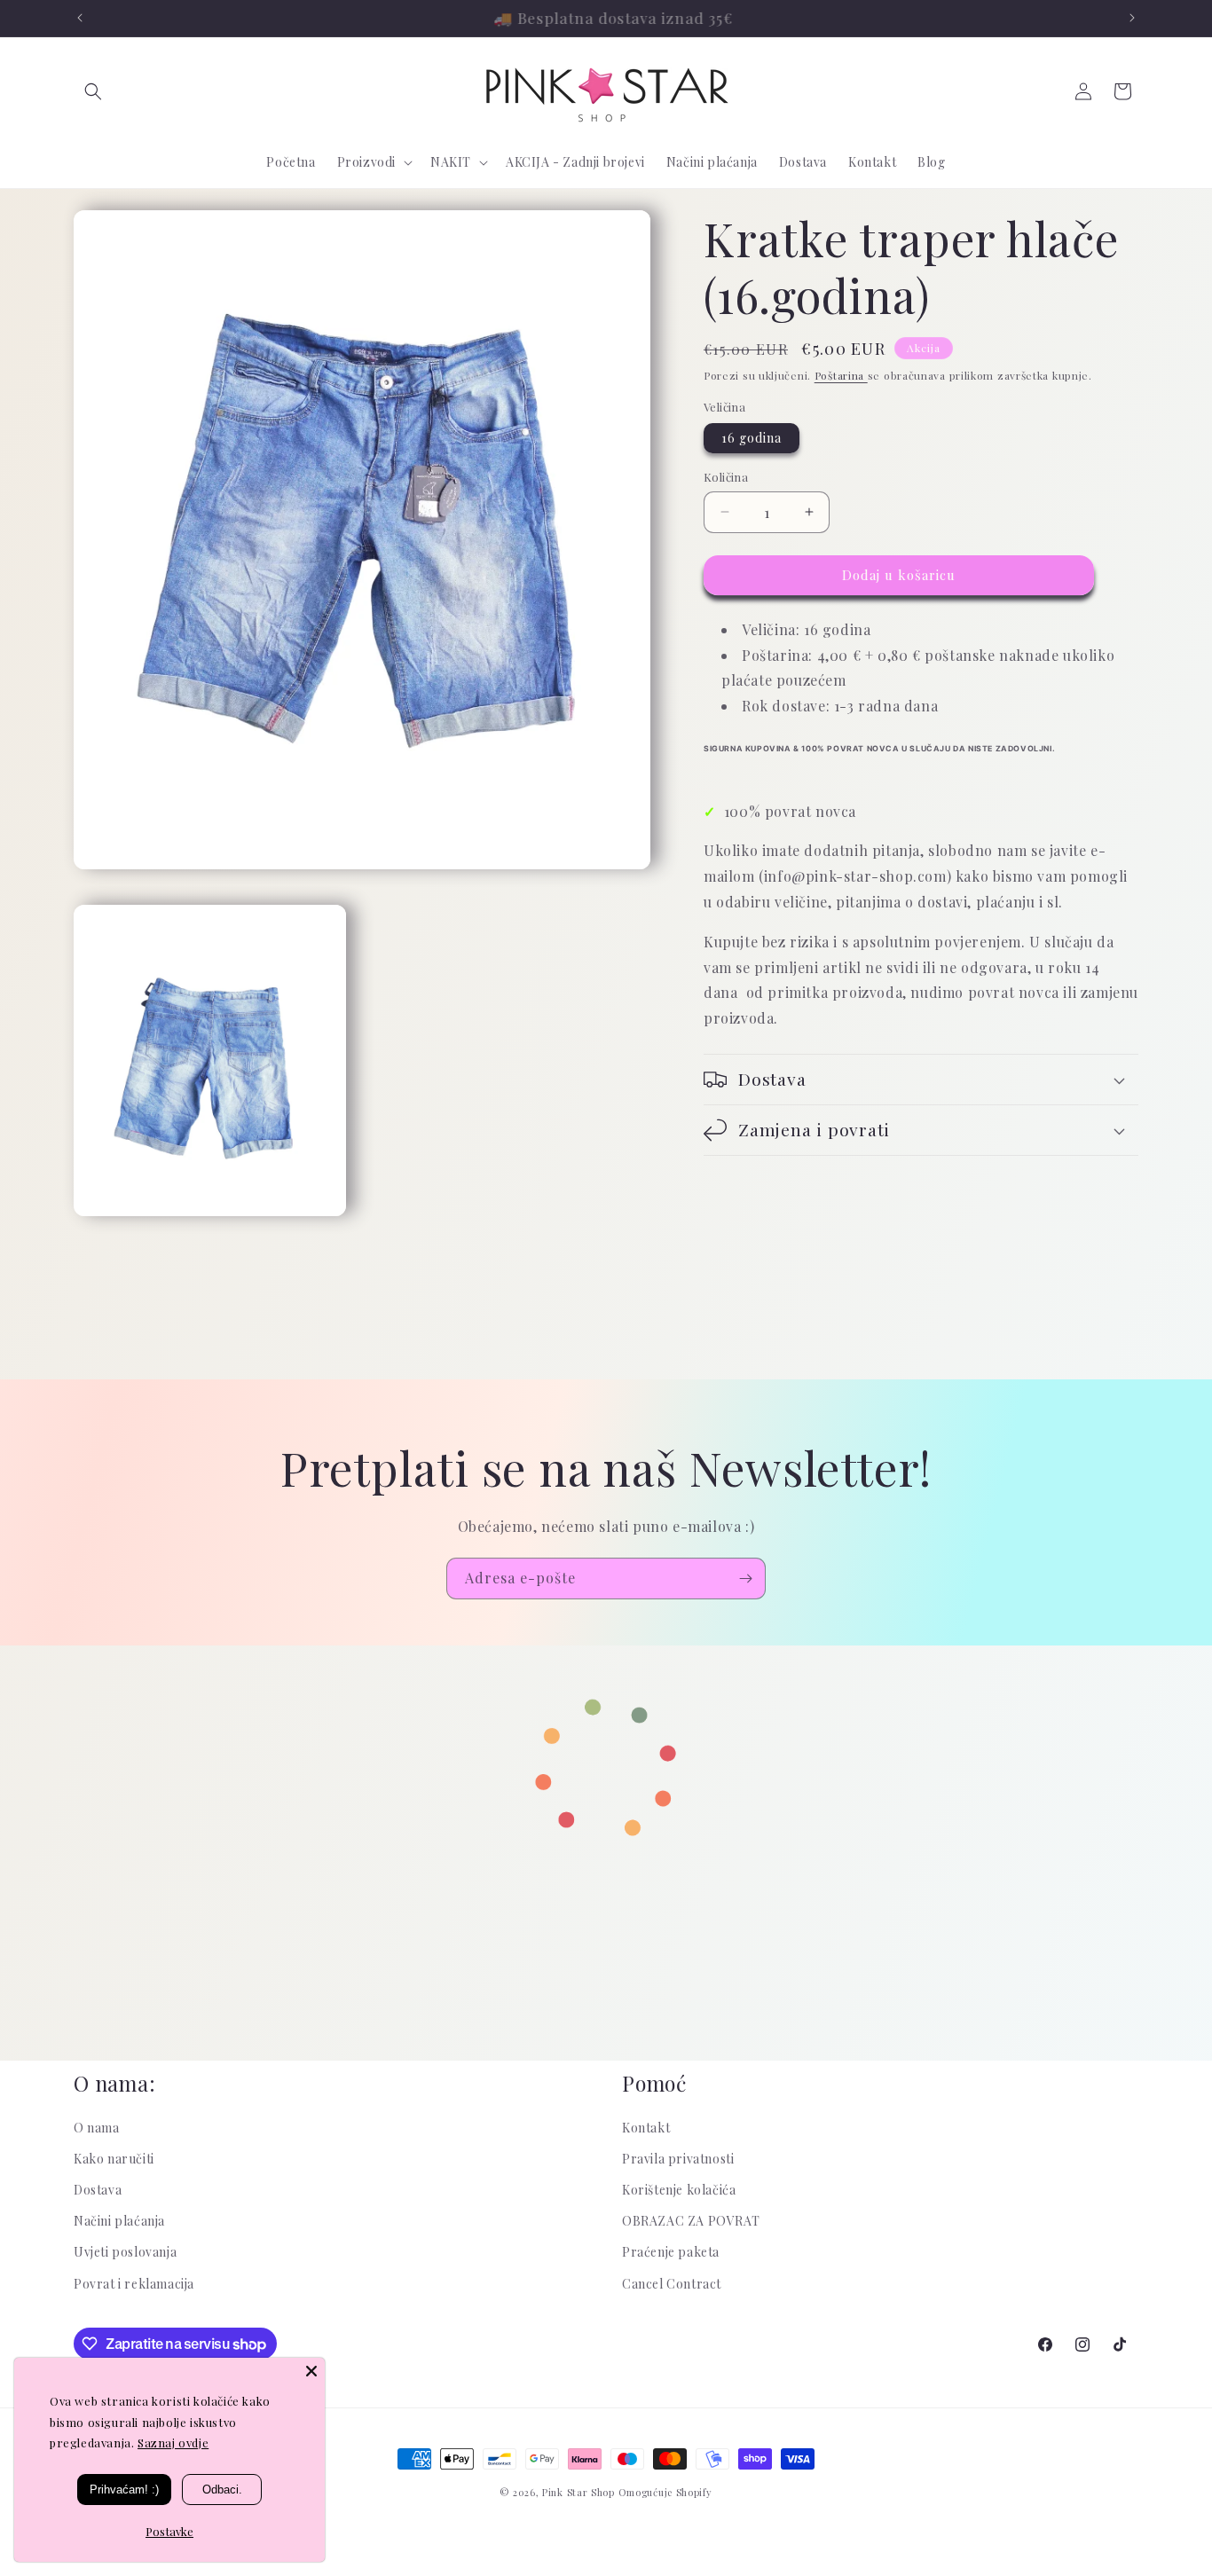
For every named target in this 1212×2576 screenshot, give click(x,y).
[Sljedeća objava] (1132, 18)
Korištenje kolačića (679, 2191)
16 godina (752, 438)
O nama (97, 2128)
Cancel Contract (672, 2284)
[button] (93, 91)
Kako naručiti (114, 2159)
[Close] (311, 2371)
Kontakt (646, 2128)
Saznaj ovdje (173, 2442)
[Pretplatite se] (745, 1579)
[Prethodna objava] (80, 18)
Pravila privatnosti (678, 2159)
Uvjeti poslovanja (125, 2253)
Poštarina (841, 375)
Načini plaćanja (119, 2222)
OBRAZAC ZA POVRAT (691, 2222)
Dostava (98, 2191)
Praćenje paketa (671, 2253)
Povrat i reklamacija (134, 2284)
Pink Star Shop (578, 2492)
